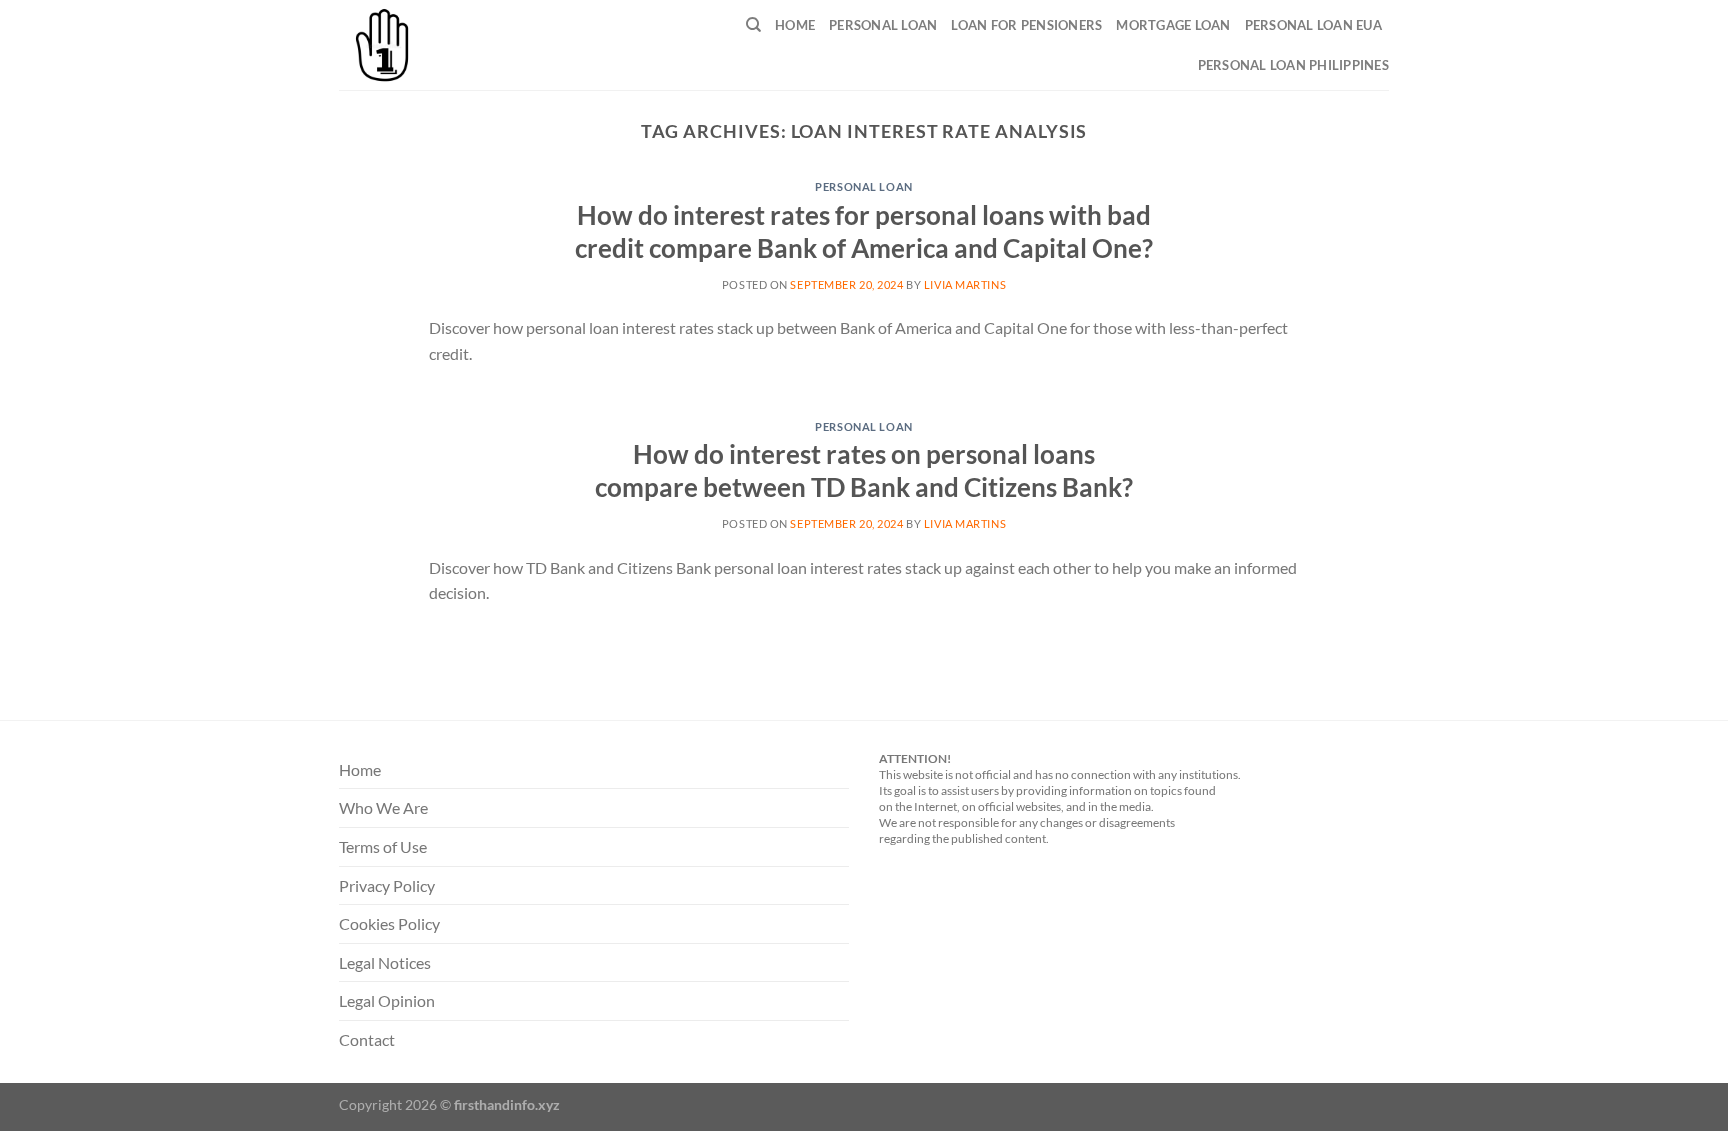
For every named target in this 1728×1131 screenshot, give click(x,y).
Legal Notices (385, 962)
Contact (367, 1039)
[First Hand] (437, 45)
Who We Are (383, 807)
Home (795, 25)
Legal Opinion (387, 1000)
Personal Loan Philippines (1293, 65)
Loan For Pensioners (1026, 25)
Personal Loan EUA (1313, 25)
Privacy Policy (387, 885)
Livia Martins (965, 284)
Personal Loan (883, 25)
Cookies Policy (389, 923)
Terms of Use (383, 846)
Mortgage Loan (1173, 25)
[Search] (753, 25)
